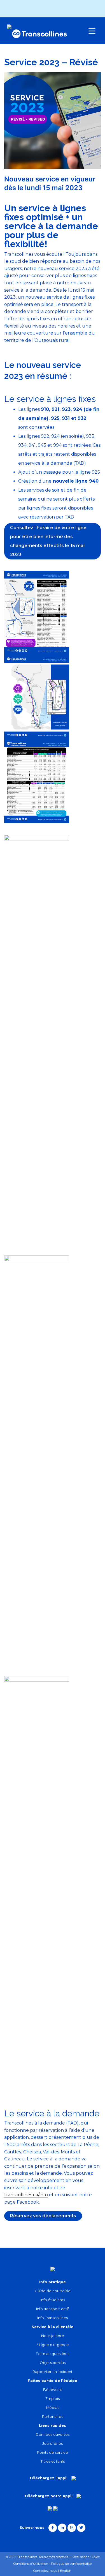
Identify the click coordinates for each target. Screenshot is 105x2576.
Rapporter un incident (53, 2372)
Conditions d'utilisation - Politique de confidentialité (53, 2564)
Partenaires (53, 2417)
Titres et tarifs (53, 2461)
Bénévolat (53, 2390)
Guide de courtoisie (53, 2291)
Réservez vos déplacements (43, 2216)
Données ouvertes (53, 2435)
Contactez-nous (45, 2571)
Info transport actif (53, 2309)
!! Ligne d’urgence (53, 2345)
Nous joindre (53, 2336)
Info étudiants (53, 2300)
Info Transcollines (53, 2318)
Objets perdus (53, 2363)
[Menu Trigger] (92, 31)
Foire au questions (53, 2354)
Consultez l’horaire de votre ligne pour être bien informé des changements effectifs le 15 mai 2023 (48, 541)
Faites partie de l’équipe (53, 2381)
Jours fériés (53, 2443)
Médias (53, 2408)
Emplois (53, 2399)
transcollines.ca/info (26, 2195)
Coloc (96, 2557)
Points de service (53, 2452)
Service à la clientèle (53, 2327)
